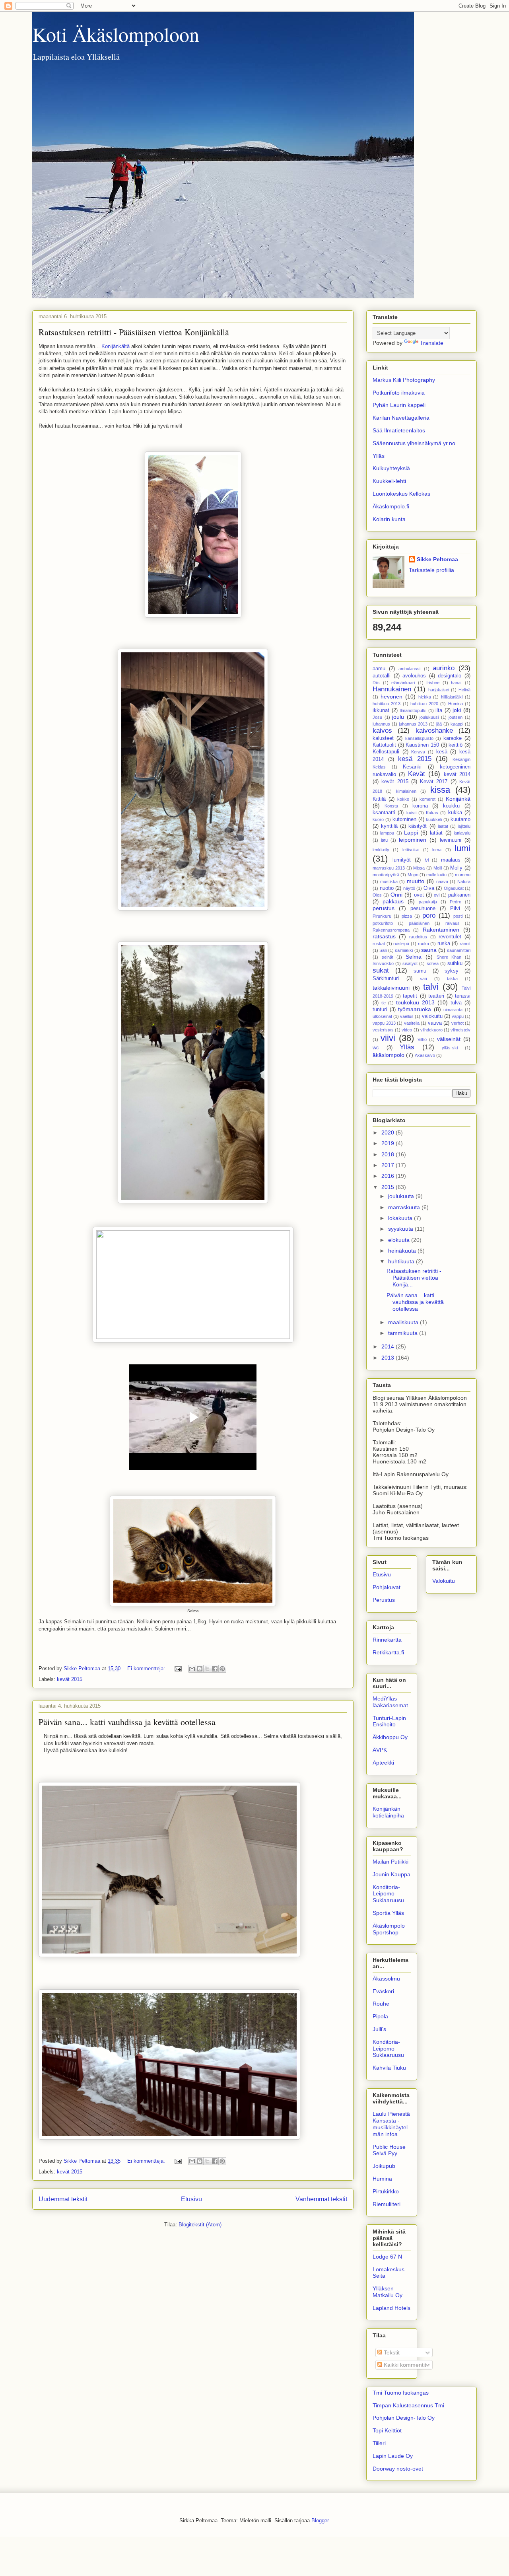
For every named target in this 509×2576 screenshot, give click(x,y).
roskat (379, 944)
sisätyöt (410, 963)
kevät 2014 (457, 774)
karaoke (453, 738)
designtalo (450, 676)
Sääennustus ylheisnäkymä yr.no (414, 443)
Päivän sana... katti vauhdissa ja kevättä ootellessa (127, 1722)
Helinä (464, 690)
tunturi (380, 1010)
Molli (438, 868)
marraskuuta (405, 1207)
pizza (407, 916)
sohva (433, 963)
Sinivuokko (383, 963)
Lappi (411, 833)
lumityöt (402, 860)
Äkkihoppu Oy (390, 1737)
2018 (389, 1154)
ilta (439, 710)
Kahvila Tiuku (389, 2068)
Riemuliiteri (387, 2204)
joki (457, 710)
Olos (377, 895)
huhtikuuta (402, 1261)
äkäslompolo (389, 1055)
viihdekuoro (431, 1030)
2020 (389, 1132)
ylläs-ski (450, 1048)
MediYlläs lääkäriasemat (390, 1702)
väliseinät (449, 1039)
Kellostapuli (386, 752)
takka (452, 979)
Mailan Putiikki (390, 1862)
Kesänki (412, 767)
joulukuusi (429, 717)
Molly (456, 868)
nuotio (387, 888)
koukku (451, 806)
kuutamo (460, 819)
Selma (414, 957)
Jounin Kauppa (391, 1874)
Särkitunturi (386, 979)
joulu (398, 717)
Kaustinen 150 (422, 745)
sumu (420, 971)
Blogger (320, 2521)
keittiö (456, 745)
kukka (455, 813)
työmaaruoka (415, 1009)
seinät (388, 957)
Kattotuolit (384, 745)
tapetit (410, 996)
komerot (427, 799)
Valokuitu (444, 1581)
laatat (443, 826)
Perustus (384, 1600)
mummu (463, 875)
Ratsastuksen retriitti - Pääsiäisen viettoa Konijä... (414, 1278)
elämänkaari (403, 683)
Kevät (417, 774)
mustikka (389, 881)
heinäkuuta (403, 1251)
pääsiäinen (419, 923)
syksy (452, 971)
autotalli (382, 676)
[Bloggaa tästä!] (200, 1669)
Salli (383, 950)
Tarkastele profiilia (431, 570)
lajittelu (464, 826)
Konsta (391, 806)
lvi (427, 860)
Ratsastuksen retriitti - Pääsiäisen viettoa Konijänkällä (134, 332)
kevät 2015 (70, 1679)
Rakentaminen (441, 930)
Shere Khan (449, 957)
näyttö (409, 888)
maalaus (451, 860)
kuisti (411, 813)
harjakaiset (439, 690)
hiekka (425, 697)
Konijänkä (458, 799)
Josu (377, 717)
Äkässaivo (425, 1055)
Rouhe (381, 2004)
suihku (455, 963)
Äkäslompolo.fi (391, 506)
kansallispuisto (419, 738)
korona (420, 806)
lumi (462, 848)
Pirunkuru (382, 916)
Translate (432, 343)
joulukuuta (402, 1196)
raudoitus (418, 937)
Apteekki (383, 1763)
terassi (463, 996)
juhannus (381, 724)
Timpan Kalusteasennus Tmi (408, 2405)
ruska (444, 944)
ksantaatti (384, 813)
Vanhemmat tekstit (321, 2199)
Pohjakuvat (387, 1587)
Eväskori (383, 1991)
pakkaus (393, 901)
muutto (416, 881)
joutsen (456, 717)
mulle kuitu (436, 875)
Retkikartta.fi (388, 1652)
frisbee (433, 683)
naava (442, 881)
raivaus (453, 923)
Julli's (379, 2029)
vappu (458, 1016)
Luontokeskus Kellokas (401, 494)
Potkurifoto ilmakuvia (399, 393)
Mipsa (419, 868)
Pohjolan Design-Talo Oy (404, 2418)
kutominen (404, 819)
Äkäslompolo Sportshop (389, 1929)
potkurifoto (383, 923)
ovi (437, 895)
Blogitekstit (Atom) (200, 2225)
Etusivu (191, 2199)
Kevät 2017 (434, 782)
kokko (403, 799)
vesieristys (383, 1030)
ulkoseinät (382, 1016)
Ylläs (379, 456)
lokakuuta (401, 1218)
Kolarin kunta (389, 519)
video (407, 1030)
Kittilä (379, 799)
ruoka (424, 944)
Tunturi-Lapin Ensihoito (389, 1721)
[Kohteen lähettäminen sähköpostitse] (192, 1669)
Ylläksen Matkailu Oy (388, 2292)
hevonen (391, 697)
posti (458, 916)
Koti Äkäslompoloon (116, 34)
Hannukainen (392, 689)
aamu (379, 669)
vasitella (412, 1023)
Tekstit (391, 2352)
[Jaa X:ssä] (207, 1669)
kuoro (378, 819)
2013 (389, 1358)
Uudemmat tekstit (63, 2199)
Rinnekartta (387, 1640)
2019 (389, 1143)
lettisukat (411, 850)
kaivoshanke (434, 731)
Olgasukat (454, 888)
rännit (465, 944)
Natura (464, 881)
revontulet (450, 937)
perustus (384, 908)
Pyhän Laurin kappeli (399, 405)
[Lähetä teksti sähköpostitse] (178, 1668)
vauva (435, 1023)
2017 (389, 1165)
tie (384, 1003)
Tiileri (379, 2443)
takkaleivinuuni (391, 988)
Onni (396, 895)
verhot (458, 1023)
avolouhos (414, 676)
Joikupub (384, 2166)
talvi (431, 987)
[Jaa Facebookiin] (215, 1669)
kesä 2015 (415, 759)
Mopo (413, 875)
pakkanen (459, 895)
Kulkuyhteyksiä (391, 468)
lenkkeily (381, 850)
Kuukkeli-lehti (389, 481)
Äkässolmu (386, 1979)
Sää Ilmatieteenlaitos (399, 430)
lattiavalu (462, 833)
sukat (381, 970)
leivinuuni (451, 840)
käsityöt (418, 826)
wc (376, 1048)
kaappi (457, 724)
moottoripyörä (386, 875)
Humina (456, 704)
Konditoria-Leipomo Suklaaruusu (388, 1894)
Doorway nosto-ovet (398, 2469)
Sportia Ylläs (388, 1913)
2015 (389, 1187)
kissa (440, 790)
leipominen (413, 840)
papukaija (428, 902)
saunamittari (459, 950)
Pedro (456, 902)
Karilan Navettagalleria (401, 418)
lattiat (436, 833)
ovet (419, 895)
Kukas (432, 813)
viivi (388, 1038)
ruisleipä (401, 944)
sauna (429, 950)
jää (439, 724)
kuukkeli (434, 819)
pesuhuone (423, 909)
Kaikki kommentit (404, 2365)
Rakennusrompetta (391, 930)
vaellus (407, 1016)
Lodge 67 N (387, 2257)
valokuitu (432, 1016)
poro (429, 915)
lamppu (387, 833)
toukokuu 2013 (415, 1002)
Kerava (418, 752)
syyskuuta (401, 1229)
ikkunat (381, 710)
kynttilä (389, 826)
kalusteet (383, 738)
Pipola (380, 2016)
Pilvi (455, 909)
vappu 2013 (384, 1023)
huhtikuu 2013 (387, 704)
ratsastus (384, 936)
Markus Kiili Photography (404, 380)
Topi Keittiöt (387, 2430)
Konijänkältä (116, 346)
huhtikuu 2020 (424, 704)
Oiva (429, 888)
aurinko (444, 668)
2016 (389, 1176)
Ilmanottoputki (413, 710)
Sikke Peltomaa (437, 559)
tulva (456, 1003)
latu (384, 840)
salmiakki (404, 950)
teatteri (436, 996)
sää (424, 979)
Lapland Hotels (391, 2308)
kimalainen (406, 791)
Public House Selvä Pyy (389, 2150)
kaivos (382, 731)
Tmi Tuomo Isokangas (401, 2393)
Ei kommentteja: (147, 1668)
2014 (389, 1346)
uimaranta (453, 1010)
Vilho (422, 1039)
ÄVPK (380, 1750)
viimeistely (460, 1030)
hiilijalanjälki (452, 697)
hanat (456, 683)
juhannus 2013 (413, 724)
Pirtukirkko (386, 2191)
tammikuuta (404, 1333)
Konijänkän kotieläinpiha (388, 1812)
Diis (376, 683)
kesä (442, 752)
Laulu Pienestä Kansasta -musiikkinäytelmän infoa (391, 2124)
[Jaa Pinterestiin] (222, 1669)
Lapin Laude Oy (393, 2456)
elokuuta (400, 1240)
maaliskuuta (404, 1322)
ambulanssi (409, 669)
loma (437, 850)
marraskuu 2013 (389, 868)
